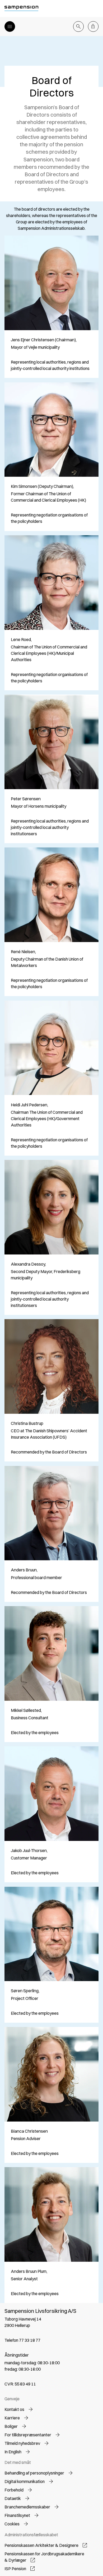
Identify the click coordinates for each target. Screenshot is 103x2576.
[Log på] (93, 26)
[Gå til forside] (22, 8)
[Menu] (10, 26)
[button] (19, 2409)
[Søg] (78, 26)
